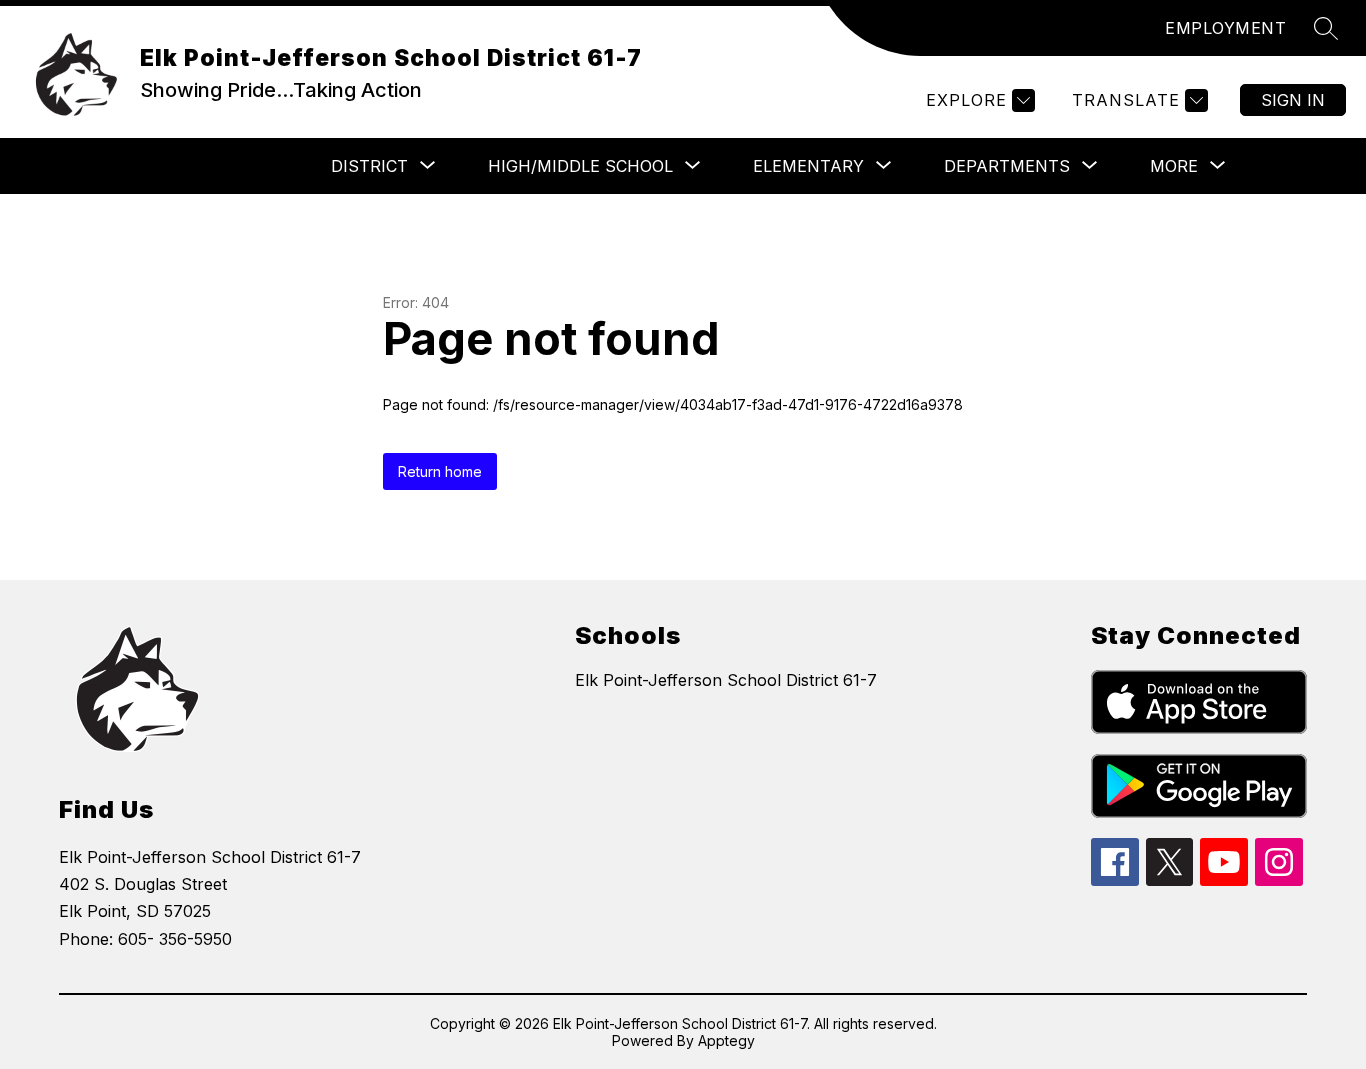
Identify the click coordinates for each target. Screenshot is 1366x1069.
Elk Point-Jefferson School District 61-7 (726, 680)
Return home (440, 471)
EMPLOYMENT (1225, 28)
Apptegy (726, 1040)
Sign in (1293, 100)
